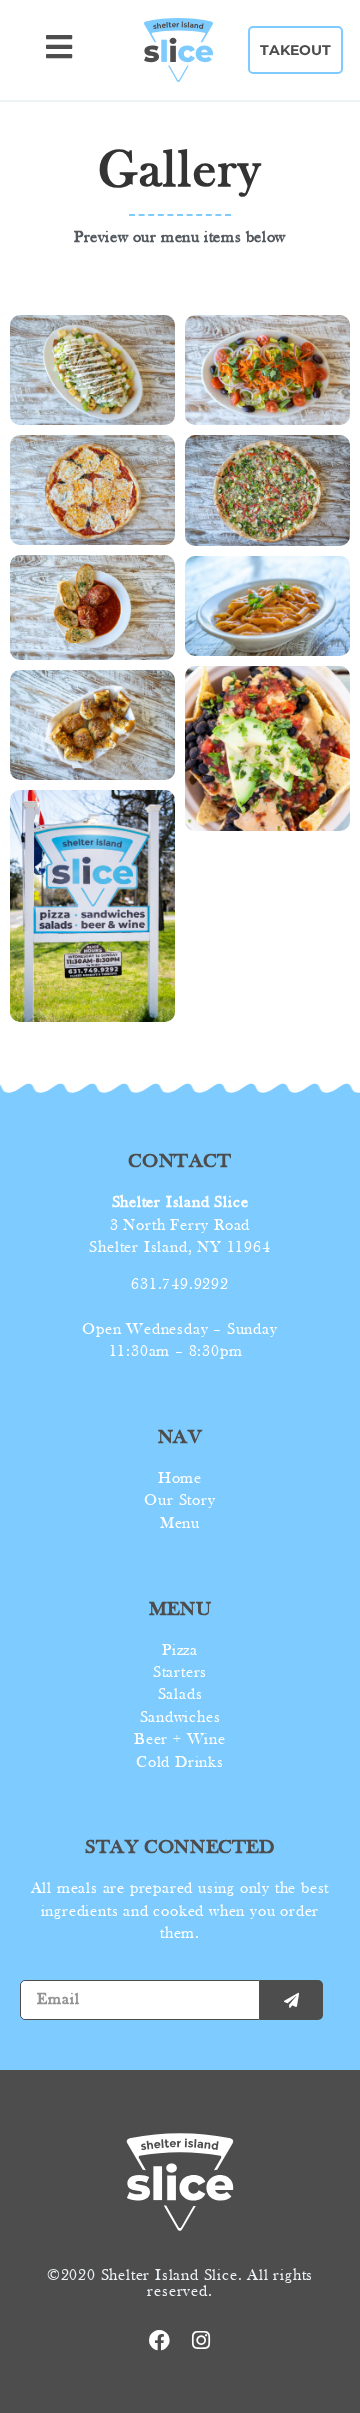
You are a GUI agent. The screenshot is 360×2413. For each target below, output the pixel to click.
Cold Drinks (180, 1763)
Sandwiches (180, 1718)
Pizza (180, 1651)
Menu (180, 1524)
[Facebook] (159, 2341)
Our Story (179, 1501)
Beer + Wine (180, 1740)
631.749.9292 (180, 1285)
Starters (180, 1673)
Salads (180, 1695)
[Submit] (291, 2000)
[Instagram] (201, 2341)
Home (180, 1479)
